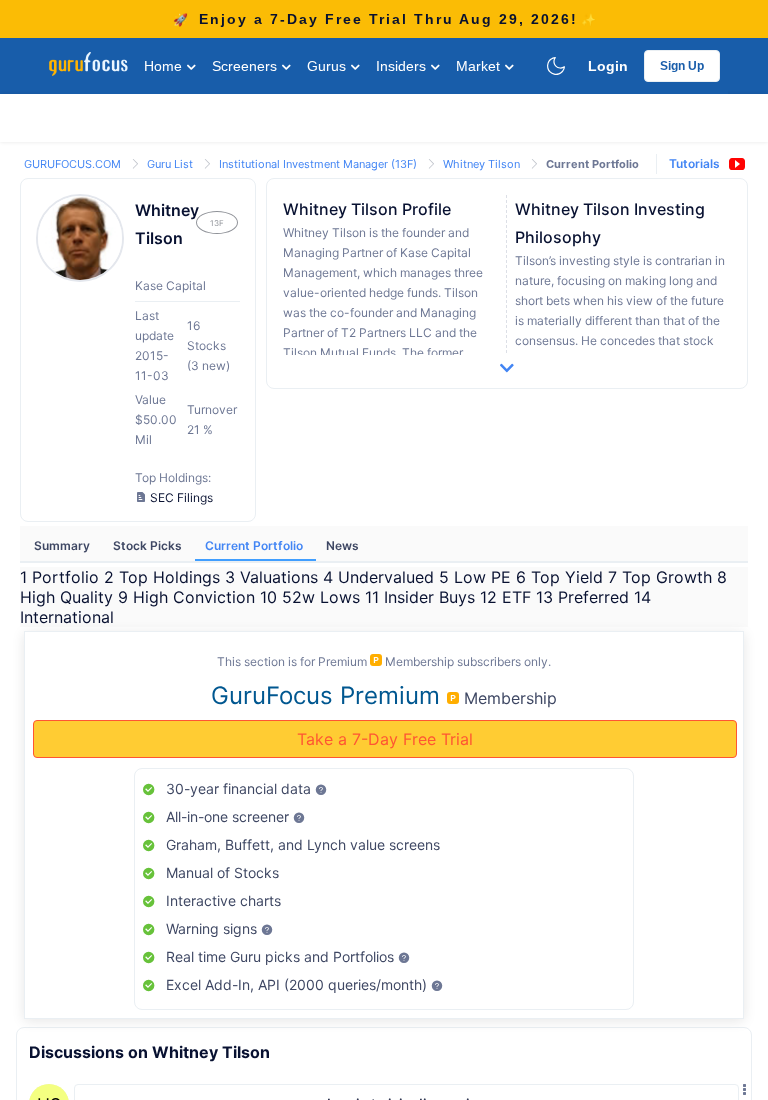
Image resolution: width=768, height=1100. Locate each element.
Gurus (328, 66)
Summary (63, 545)
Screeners (246, 66)
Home (165, 66)
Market (480, 66)
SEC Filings (181, 497)
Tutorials (694, 163)
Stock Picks (149, 545)
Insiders (403, 66)
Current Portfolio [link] (592, 164)
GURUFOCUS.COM (74, 164)
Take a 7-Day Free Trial (385, 739)
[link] (74, 162)
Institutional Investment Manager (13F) (319, 164)
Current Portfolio (255, 545)
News (342, 545)
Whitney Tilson (483, 164)
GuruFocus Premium (329, 695)
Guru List (171, 164)
